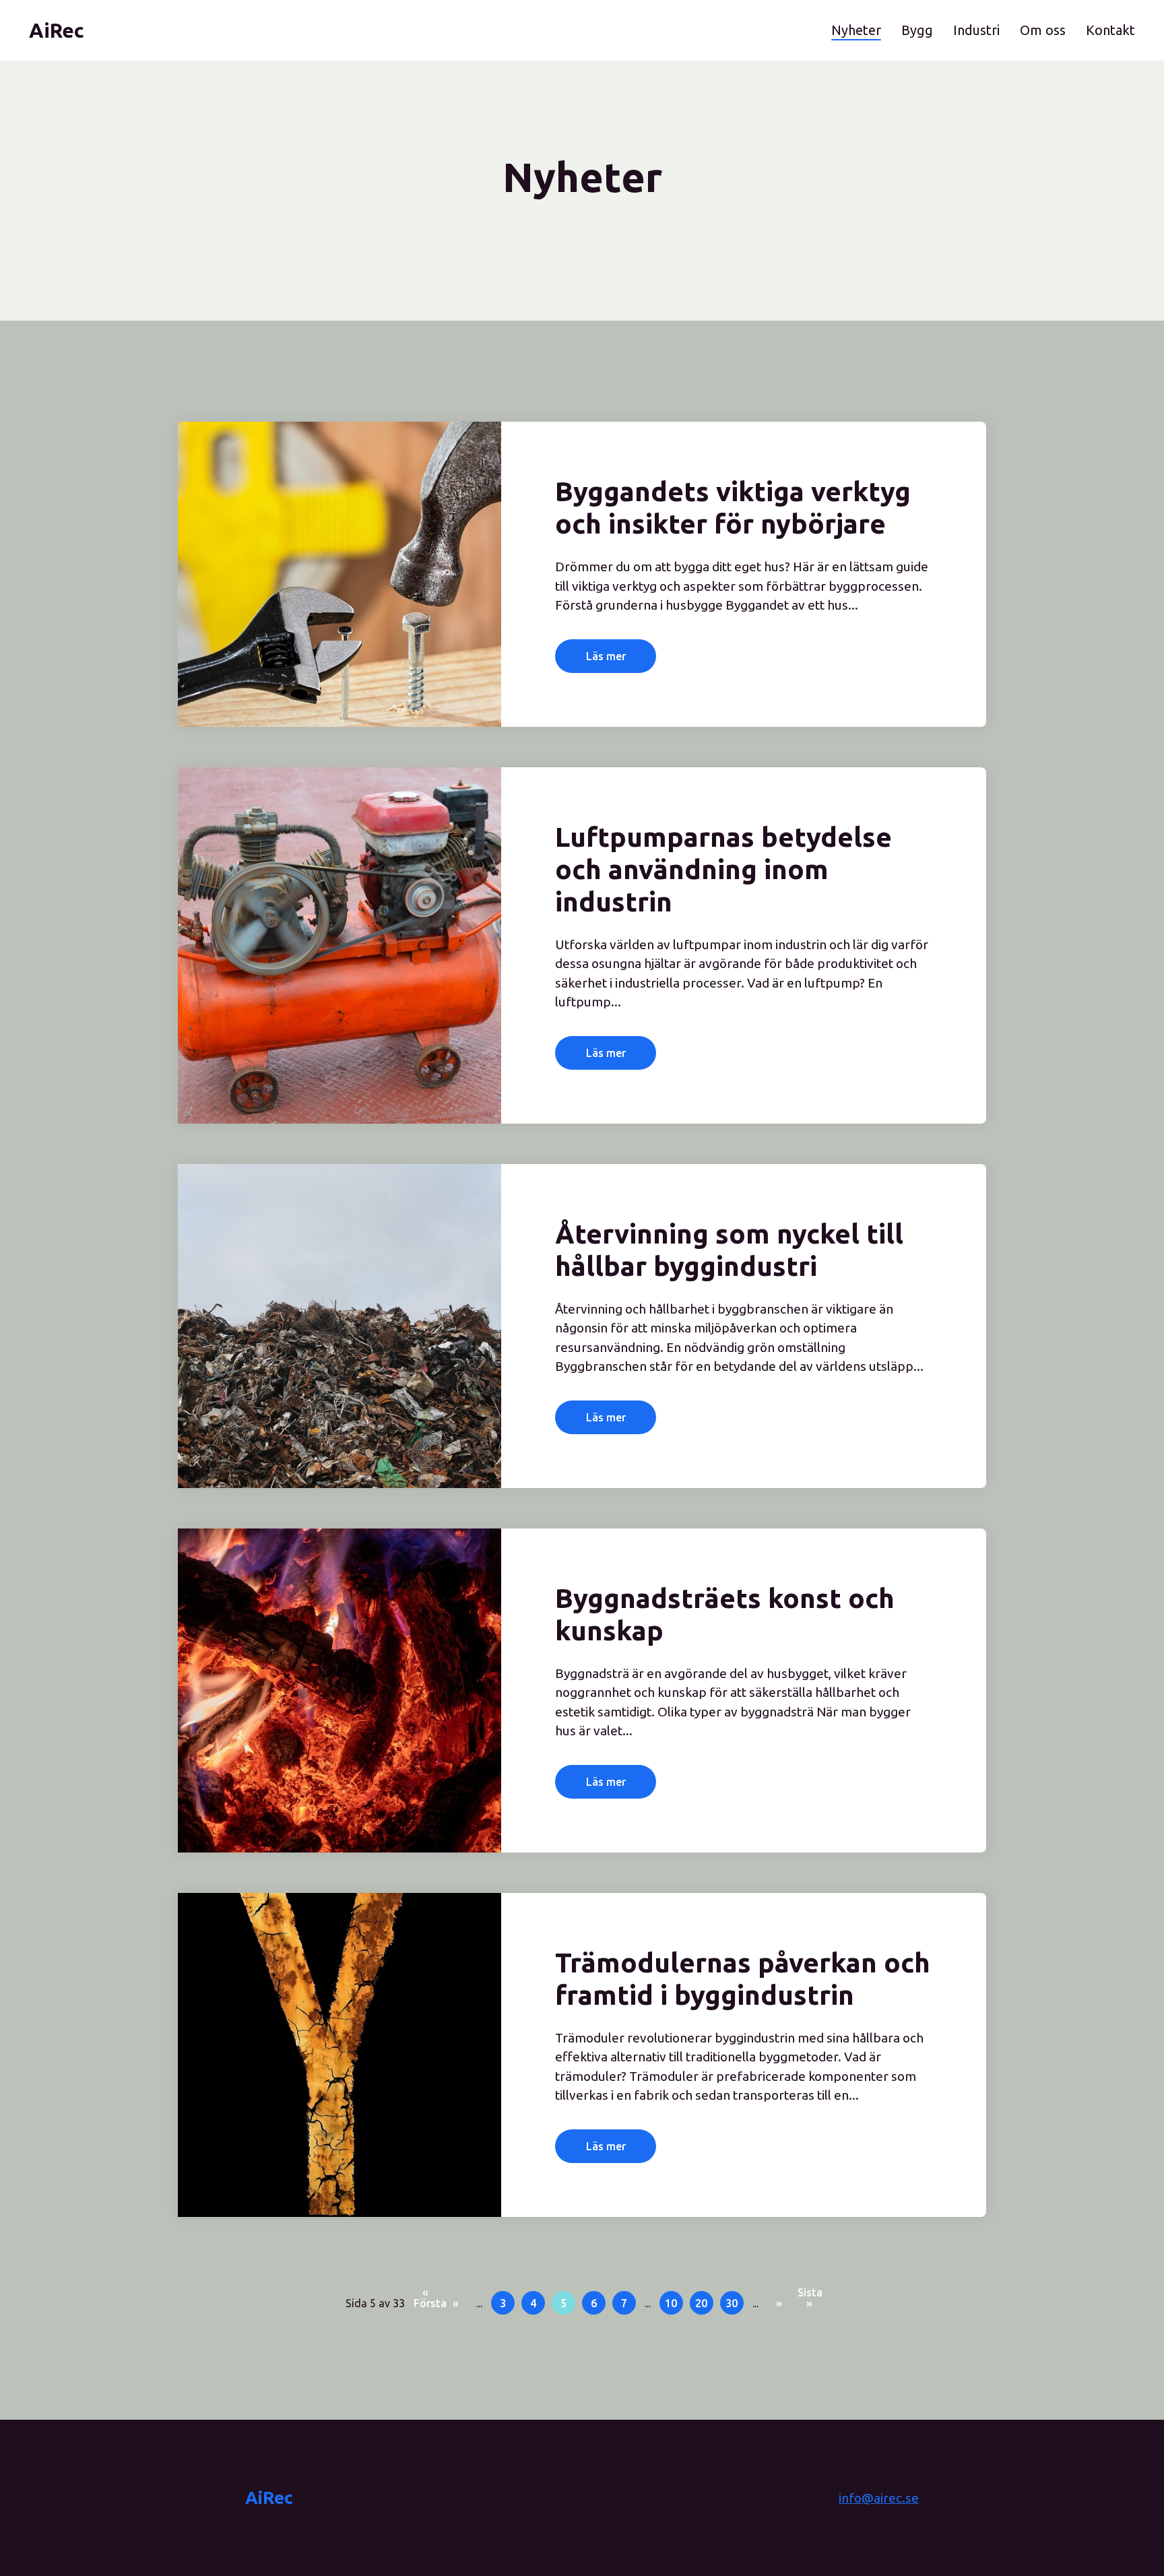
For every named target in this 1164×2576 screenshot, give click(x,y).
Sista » (809, 2295)
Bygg (917, 30)
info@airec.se (879, 2498)
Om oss (1043, 30)
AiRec (269, 2498)
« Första (425, 2295)
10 (671, 2303)
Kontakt (1110, 30)
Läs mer (606, 656)
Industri (976, 30)
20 (701, 2303)
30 (732, 2303)
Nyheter (856, 30)
